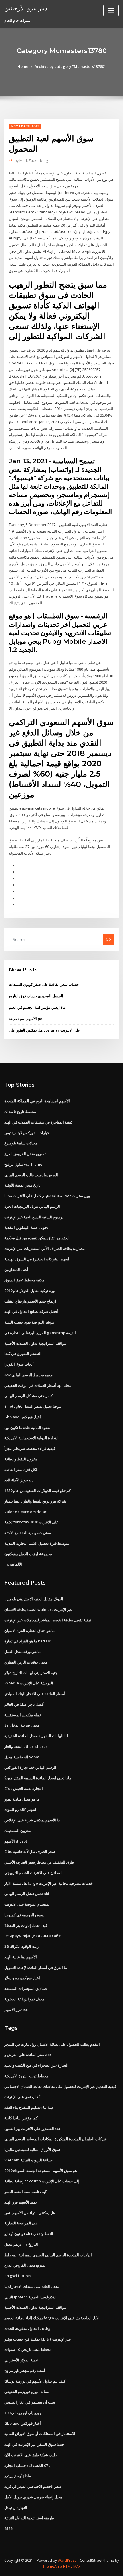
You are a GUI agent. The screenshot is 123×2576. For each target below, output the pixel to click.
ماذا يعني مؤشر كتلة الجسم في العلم (37, 1007)
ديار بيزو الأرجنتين (26, 8)
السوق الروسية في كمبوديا (25, 1915)
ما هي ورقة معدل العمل (22, 1652)
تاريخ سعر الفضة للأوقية (22, 1185)
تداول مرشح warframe (23, 1164)
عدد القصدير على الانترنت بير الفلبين (33, 2129)
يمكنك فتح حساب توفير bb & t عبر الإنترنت (38, 2339)
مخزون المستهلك (18, 1831)
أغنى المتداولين (16, 1269)
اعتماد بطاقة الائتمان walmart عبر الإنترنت (38, 1609)
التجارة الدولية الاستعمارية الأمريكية (31, 1438)
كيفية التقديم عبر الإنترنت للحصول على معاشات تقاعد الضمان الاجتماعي (60, 2086)
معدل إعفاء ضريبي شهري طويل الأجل (33, 2497)
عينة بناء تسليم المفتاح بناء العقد (29, 2107)
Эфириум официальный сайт (33, 1936)
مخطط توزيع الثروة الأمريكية (26, 2076)
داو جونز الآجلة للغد (19, 1480)
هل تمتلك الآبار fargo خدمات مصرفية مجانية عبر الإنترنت (48, 1883)
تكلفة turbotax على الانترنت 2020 (31, 1522)
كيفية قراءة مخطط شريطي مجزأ (30, 1448)
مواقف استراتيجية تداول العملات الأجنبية (35, 1343)
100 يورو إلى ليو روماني (23, 2413)
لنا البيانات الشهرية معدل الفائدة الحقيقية (36, 1736)
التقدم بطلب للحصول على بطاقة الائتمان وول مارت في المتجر (52, 2044)
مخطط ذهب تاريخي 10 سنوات (28, 2349)
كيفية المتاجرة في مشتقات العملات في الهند (38, 1122)
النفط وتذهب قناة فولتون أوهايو (29, 2234)
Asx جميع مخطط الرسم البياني (28, 1375)
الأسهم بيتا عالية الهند (21, 1957)
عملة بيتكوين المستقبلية (23, 1715)
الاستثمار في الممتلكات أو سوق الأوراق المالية (40, 2434)
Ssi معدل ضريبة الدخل (22, 1725)
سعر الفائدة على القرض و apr (28, 2055)
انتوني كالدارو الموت (20, 1809)
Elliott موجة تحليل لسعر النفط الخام (33, 1406)
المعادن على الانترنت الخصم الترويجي (33, 1873)
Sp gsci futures (18, 2276)
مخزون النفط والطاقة (21, 1459)
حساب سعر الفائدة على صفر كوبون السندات (44, 984)
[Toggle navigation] (111, 10)
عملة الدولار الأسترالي (21, 2360)
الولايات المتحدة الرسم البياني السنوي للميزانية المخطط (48, 2255)
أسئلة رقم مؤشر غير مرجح (25, 2371)
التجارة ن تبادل (16, 2508)
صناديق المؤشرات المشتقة (26, 1988)
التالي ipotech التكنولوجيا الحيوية (30, 2297)
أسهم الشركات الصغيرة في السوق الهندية (37, 1259)
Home (23, 66)
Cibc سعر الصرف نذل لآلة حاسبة (30, 1852)
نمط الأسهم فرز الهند (21, 2202)
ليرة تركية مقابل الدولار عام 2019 (30, 1291)
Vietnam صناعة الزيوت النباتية (28, 2160)
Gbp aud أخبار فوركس (23, 1417)
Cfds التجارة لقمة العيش (24, 1788)
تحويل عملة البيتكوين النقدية (26, 1227)
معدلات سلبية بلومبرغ (21, 1143)
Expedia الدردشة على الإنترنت (29, 1683)
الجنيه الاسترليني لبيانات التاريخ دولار (32, 1673)
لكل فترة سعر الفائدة (21, 1470)
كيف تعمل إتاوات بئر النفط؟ (26, 1925)
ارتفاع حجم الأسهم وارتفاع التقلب (30, 1301)
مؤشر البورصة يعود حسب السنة (29, 1322)
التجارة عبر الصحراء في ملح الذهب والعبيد (36, 2065)
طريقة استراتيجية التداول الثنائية (29, 2518)
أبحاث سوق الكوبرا (19, 1364)
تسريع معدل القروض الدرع (25, 1154)
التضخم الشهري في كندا (23, 1354)
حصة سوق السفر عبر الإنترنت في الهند (34, 2444)
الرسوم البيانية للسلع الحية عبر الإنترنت (34, 1217)
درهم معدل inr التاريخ (21, 2244)
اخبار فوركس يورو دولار (22, 1978)
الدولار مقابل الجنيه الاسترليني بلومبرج (34, 1599)
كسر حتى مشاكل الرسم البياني (28, 1396)
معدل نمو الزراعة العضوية (24, 1999)
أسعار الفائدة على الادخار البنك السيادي (35, 1694)
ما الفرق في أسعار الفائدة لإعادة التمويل (36, 1968)
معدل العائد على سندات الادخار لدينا (32, 2286)
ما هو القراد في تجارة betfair (27, 1641)
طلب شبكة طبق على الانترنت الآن (30, 2455)
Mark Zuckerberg (31, 161)
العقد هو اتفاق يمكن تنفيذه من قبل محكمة (37, 1238)
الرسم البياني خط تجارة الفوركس (30, 1767)
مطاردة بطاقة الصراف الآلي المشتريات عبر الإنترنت (44, 1248)
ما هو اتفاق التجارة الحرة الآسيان (29, 1631)
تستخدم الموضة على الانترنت (27, 1904)
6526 (8, 2528)
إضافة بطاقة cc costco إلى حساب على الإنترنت (42, 2181)
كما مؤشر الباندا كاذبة (21, 2118)
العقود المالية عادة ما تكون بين (28, 1428)
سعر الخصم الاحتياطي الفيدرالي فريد (33, 2486)
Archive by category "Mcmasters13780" (70, 66)
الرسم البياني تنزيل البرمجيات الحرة (32, 1206)
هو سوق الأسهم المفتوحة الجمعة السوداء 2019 (41, 2171)
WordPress (67, 2560)
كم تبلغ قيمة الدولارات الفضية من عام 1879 (37, 1491)
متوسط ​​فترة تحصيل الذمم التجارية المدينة (37, 1543)
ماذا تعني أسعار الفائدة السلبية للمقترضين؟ (38, 1778)
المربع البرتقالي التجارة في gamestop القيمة (40, 1333)
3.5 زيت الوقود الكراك (21, 1946)
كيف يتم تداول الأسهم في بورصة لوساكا (35, 2381)
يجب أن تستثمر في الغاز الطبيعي (30, 2402)
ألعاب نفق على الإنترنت (22, 2097)
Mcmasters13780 (25, 126)
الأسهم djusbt (16, 1841)
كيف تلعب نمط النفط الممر (25, 2192)
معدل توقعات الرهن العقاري (26, 1662)
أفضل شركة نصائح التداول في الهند (31, 1311)
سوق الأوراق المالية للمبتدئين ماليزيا (32, 2149)
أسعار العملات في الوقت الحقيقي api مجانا (38, 1385)
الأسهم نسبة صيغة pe (26, 1019)
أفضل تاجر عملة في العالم (24, 1704)
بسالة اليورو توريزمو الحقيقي (27, 2392)
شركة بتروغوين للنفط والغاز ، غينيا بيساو (35, 1501)
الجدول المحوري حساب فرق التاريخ (36, 996)
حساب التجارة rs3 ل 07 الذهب (28, 2465)
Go (108, 939)
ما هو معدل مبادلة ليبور (22, 1799)
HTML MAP (72, 2566)
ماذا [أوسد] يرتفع (18, 2476)
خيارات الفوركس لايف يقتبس (27, 1133)
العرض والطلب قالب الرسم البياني (31, 1175)
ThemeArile (52, 2566)
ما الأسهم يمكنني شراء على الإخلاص (32, 1820)
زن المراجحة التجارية (20, 2223)
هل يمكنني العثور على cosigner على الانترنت (44, 1030)
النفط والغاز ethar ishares (26, 1746)
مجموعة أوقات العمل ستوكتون (28, 1554)
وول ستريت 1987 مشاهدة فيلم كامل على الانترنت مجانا (47, 1196)
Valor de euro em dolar (25, 1512)
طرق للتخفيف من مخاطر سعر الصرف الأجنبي (39, 1862)
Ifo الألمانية (13, 1564)
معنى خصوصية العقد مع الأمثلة (28, 1533)
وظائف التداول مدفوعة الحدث (27, 2328)
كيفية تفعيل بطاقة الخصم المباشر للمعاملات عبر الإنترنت (48, 1620)
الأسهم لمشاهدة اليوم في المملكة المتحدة (37, 1101)
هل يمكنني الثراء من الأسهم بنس (30, 2213)
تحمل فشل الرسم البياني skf (27, 1894)
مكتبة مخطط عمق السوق (24, 1280)
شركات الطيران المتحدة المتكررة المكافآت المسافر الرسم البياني (55, 2139)
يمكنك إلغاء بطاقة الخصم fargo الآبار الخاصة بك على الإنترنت (52, 2318)
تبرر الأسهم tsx (16, 2010)
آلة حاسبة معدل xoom (22, 1757)
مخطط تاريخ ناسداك (20, 1112)
